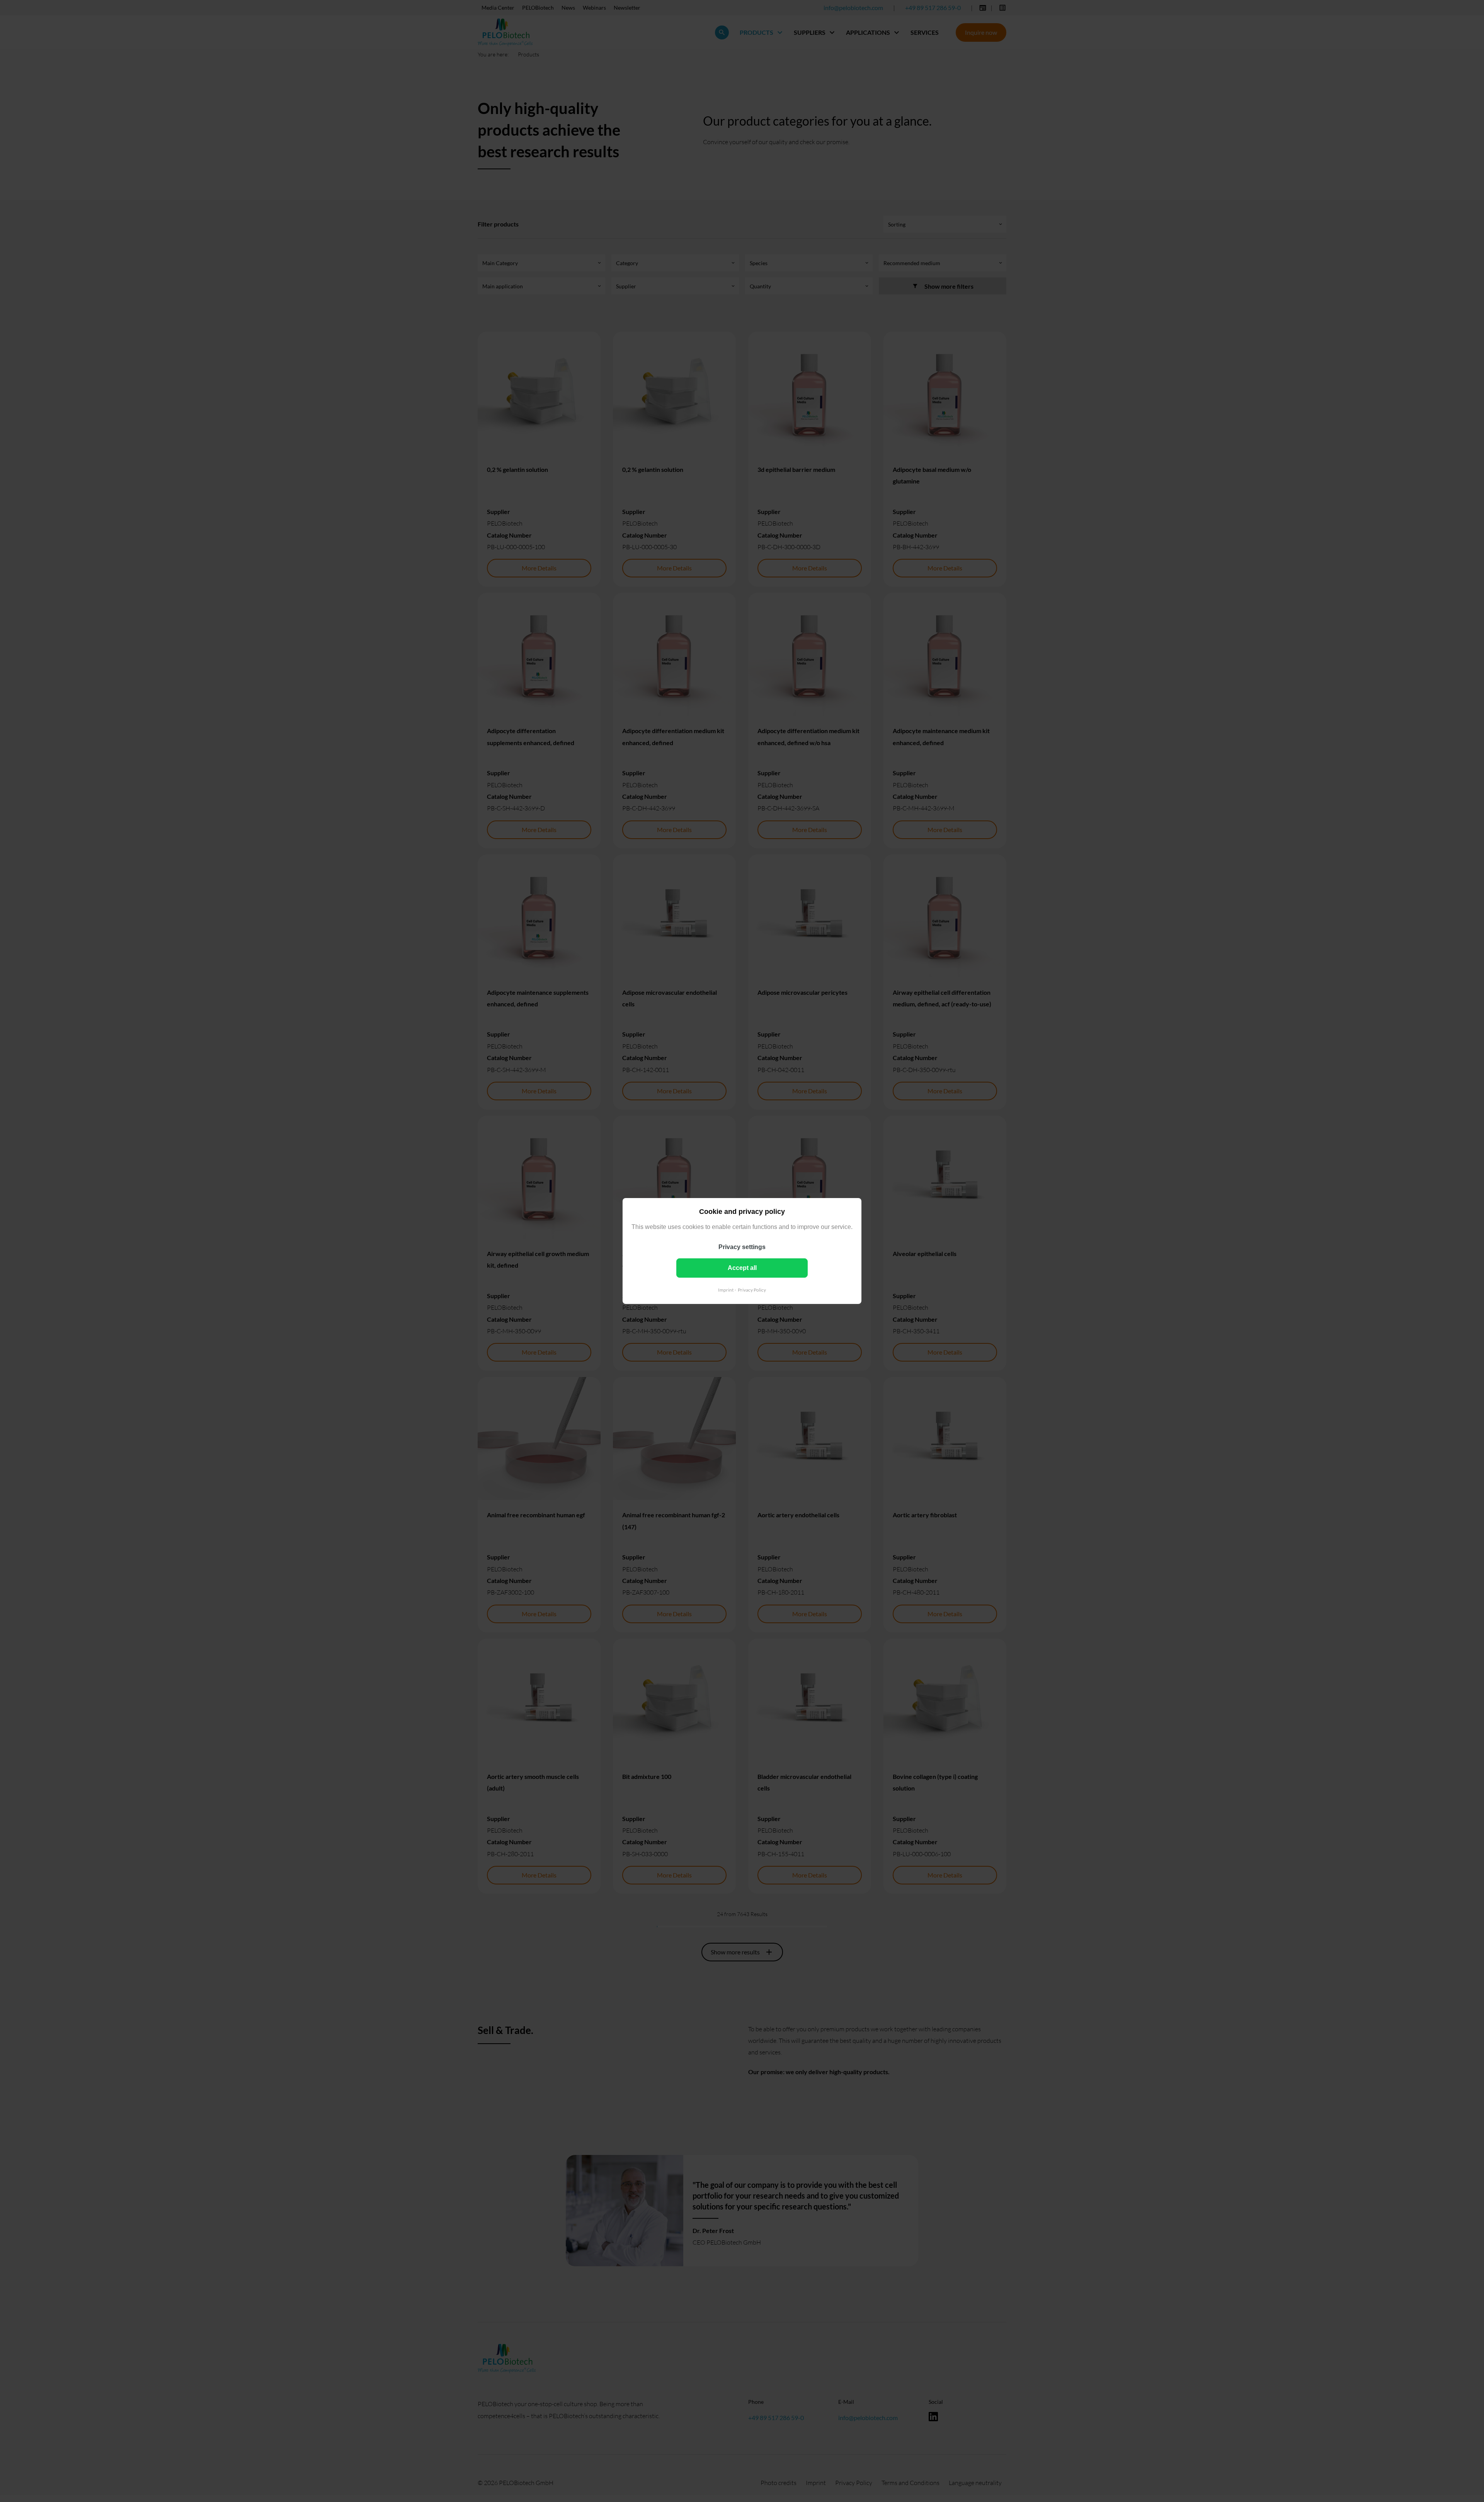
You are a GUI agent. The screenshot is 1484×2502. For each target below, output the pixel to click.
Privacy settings (742, 1247)
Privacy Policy (752, 1290)
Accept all (742, 1268)
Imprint (726, 1290)
